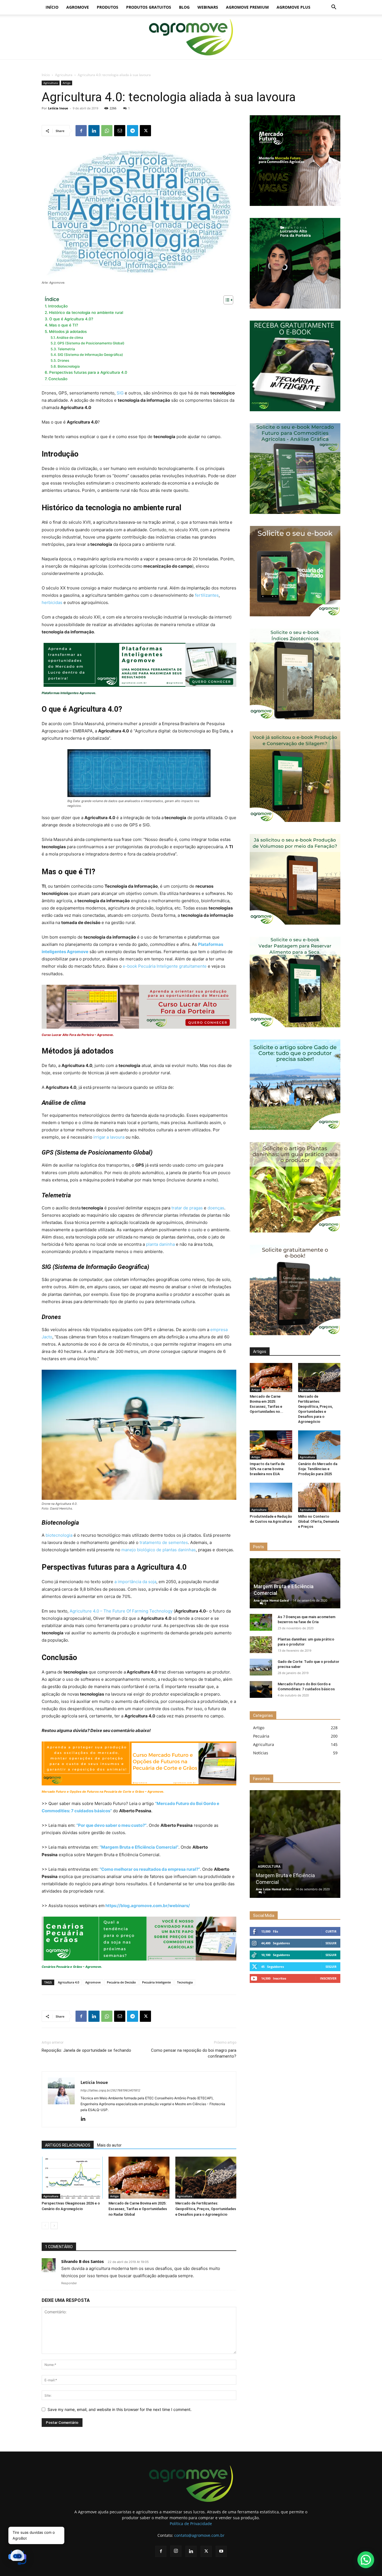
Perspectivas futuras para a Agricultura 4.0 (88, 372)
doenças (216, 1208)
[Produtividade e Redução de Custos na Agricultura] (271, 1497)
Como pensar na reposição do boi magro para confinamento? (194, 2053)
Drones (63, 360)
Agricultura (64, 75)
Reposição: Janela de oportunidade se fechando (86, 2050)
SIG (120, 393)
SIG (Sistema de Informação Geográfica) (90, 355)
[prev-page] (45, 2226)
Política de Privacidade (191, 2524)
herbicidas (52, 602)
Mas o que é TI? (64, 325)
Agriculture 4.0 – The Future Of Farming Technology (121, 1611)
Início (52, 7)
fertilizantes (207, 595)
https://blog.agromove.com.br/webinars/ (148, 1906)
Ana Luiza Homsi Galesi (271, 1600)
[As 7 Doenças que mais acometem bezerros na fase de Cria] (261, 1622)
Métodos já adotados (68, 332)
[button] (334, 8)
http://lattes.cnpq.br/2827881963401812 (110, 2090)
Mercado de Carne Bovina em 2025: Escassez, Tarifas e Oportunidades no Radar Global (138, 2209)
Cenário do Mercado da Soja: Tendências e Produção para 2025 (318, 1469)
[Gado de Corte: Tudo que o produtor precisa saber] (261, 1667)
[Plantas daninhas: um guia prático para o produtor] (261, 1645)
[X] (145, 131)
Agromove (78, 7)
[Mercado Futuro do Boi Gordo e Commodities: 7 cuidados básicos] (261, 1689)
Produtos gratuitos (149, 7)
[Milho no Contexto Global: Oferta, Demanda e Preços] (319, 1497)
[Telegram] (133, 131)
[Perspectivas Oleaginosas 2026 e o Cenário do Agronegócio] (72, 2178)
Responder (69, 2283)
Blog (184, 7)
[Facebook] (81, 131)
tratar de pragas (187, 1208)
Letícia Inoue (58, 108)
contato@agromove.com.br (199, 2535)
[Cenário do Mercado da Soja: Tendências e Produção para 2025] (319, 1445)
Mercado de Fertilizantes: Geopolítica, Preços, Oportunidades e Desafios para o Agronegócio (206, 2209)
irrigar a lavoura (108, 1137)
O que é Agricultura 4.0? (71, 319)
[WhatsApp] (107, 131)
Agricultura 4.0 (69, 1982)
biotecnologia (59, 1535)
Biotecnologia (69, 366)
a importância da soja (135, 1582)
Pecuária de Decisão (121, 1982)
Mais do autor (109, 2145)
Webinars (208, 7)
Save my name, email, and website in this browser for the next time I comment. (120, 2409)
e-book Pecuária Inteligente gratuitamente (165, 966)
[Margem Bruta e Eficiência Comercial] (295, 1844)
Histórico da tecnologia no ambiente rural (86, 312)
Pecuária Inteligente (156, 1982)
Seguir (331, 1943)
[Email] (120, 131)
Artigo (67, 83)
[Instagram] (176, 2551)
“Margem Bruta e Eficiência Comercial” (139, 1847)
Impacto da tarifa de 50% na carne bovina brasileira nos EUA (267, 1469)
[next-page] (54, 2226)
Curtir (331, 1931)
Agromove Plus (293, 7)
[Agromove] (191, 37)
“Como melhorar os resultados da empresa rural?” (150, 1869)
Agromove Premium (247, 7)
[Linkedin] (94, 131)
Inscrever (328, 1978)
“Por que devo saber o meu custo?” (111, 1825)
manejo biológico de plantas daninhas (159, 1550)
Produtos (108, 7)
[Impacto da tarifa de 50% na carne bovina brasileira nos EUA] (271, 1445)
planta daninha (160, 1244)
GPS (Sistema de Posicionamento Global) (91, 343)
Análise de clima (70, 338)
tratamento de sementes (164, 1542)
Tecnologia (185, 1982)
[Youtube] (221, 2551)
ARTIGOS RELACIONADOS (68, 2145)
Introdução (58, 306)
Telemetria (66, 349)
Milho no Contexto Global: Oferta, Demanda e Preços (319, 1521)
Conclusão (58, 379)
